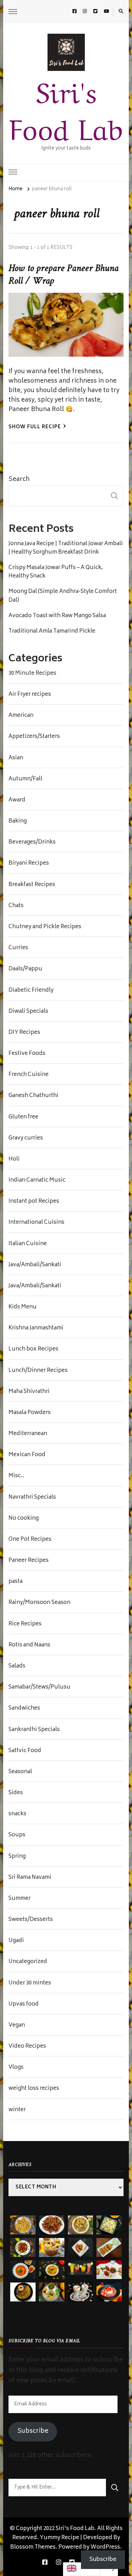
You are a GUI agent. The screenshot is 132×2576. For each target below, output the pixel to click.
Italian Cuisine (28, 1244)
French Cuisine (29, 1075)
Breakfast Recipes (32, 885)
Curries (18, 948)
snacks (17, 1814)
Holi (14, 1160)
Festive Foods (27, 1054)
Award (17, 800)
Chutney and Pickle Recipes (45, 927)
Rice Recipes (25, 1624)
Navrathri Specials (32, 1498)
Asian (16, 758)
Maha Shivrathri (29, 1392)
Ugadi (16, 1941)
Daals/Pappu (25, 969)
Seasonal (20, 1772)
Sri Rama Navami (30, 1878)
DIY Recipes (24, 1033)
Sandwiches (24, 1709)
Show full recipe (35, 427)
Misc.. (16, 1476)
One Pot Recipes (30, 1540)
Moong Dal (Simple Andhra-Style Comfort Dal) (63, 596)
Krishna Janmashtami (36, 1328)
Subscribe (33, 2431)
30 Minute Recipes (32, 674)
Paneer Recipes (29, 1561)
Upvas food (24, 2004)
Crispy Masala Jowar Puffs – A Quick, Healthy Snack (56, 572)
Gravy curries (26, 1138)
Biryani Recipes (29, 864)
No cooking (24, 1519)
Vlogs (16, 2068)
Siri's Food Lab (66, 108)
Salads (17, 1666)
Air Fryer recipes (30, 695)
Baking (18, 821)
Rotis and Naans (29, 1645)
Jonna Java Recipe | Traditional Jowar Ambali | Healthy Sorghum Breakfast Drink (66, 548)
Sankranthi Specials (34, 1730)
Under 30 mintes (30, 1983)
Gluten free (23, 1117)
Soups (17, 1835)
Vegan (17, 2026)
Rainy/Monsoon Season (39, 1603)
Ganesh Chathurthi (33, 1096)
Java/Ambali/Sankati (35, 1265)
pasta (15, 1582)
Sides (16, 1793)
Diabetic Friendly (31, 991)
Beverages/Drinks (32, 843)
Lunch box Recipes (33, 1349)
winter (17, 2110)
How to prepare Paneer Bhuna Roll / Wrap (63, 275)
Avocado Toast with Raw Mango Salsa (57, 616)
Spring (17, 1857)
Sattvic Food (25, 1751)
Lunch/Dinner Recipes (38, 1371)
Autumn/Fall (25, 779)
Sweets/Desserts (31, 1920)
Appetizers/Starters (34, 737)
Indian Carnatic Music (37, 1181)
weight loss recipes (34, 2089)
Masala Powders (30, 1413)
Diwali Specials (28, 1012)
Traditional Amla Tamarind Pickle (52, 632)
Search (19, 480)
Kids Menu (23, 1307)
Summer (20, 1899)
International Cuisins (36, 1223)
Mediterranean (28, 1434)
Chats (16, 906)
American (21, 716)
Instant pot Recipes (34, 1202)
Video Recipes (27, 2047)
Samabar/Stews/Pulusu (39, 1687)
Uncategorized (28, 1962)
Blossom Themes (33, 2547)
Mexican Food (27, 1455)
